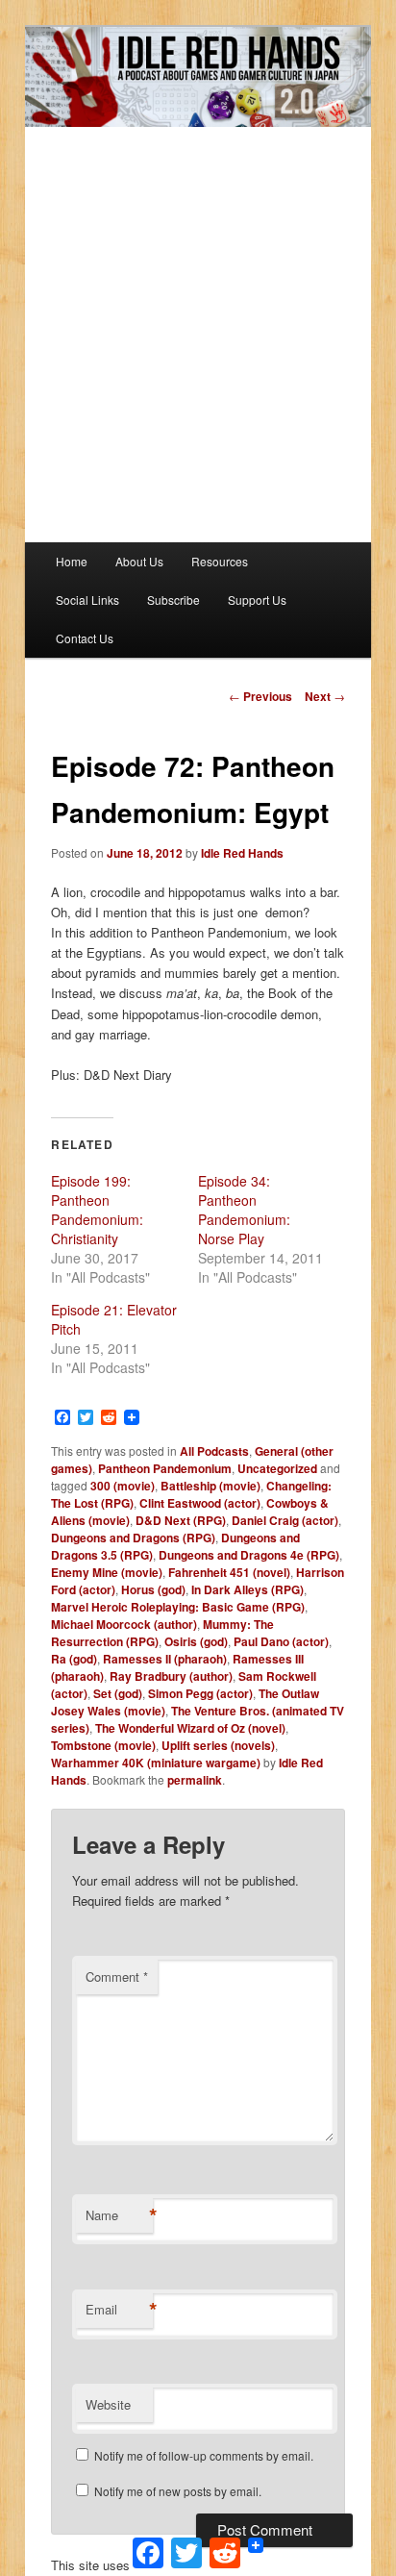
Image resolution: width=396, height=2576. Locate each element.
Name (119, 2215)
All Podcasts (214, 1451)
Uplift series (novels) (218, 1745)
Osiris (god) (196, 1641)
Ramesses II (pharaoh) (165, 1659)
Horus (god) (153, 1589)
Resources (220, 561)
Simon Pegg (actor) (200, 1693)
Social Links (87, 600)
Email (119, 2310)
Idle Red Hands (242, 853)
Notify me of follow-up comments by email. (204, 2455)
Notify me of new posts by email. (178, 2491)
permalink (195, 1780)
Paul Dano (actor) (281, 1641)
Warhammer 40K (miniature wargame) (156, 1763)
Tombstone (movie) (103, 1745)
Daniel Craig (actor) (285, 1520)
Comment (117, 1976)
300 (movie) (123, 1486)
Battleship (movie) (210, 1486)
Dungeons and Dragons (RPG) (133, 1538)
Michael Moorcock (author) (124, 1624)
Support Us (257, 600)
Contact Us (85, 638)
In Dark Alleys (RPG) (247, 1589)
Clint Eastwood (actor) (200, 1503)
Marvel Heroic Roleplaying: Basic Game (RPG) (178, 1607)
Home (72, 561)
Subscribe (173, 600)
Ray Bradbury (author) (171, 1676)
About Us (139, 561)
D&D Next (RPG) (181, 1520)
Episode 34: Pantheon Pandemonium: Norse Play (244, 1210)
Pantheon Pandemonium (165, 1468)
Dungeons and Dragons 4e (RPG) (249, 1555)
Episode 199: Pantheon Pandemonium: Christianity (97, 1210)
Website (108, 2404)
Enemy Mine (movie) (107, 1572)
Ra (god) (74, 1659)
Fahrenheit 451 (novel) (229, 1572)
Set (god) (118, 1693)
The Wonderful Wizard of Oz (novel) (190, 1728)
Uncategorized (277, 1468)
